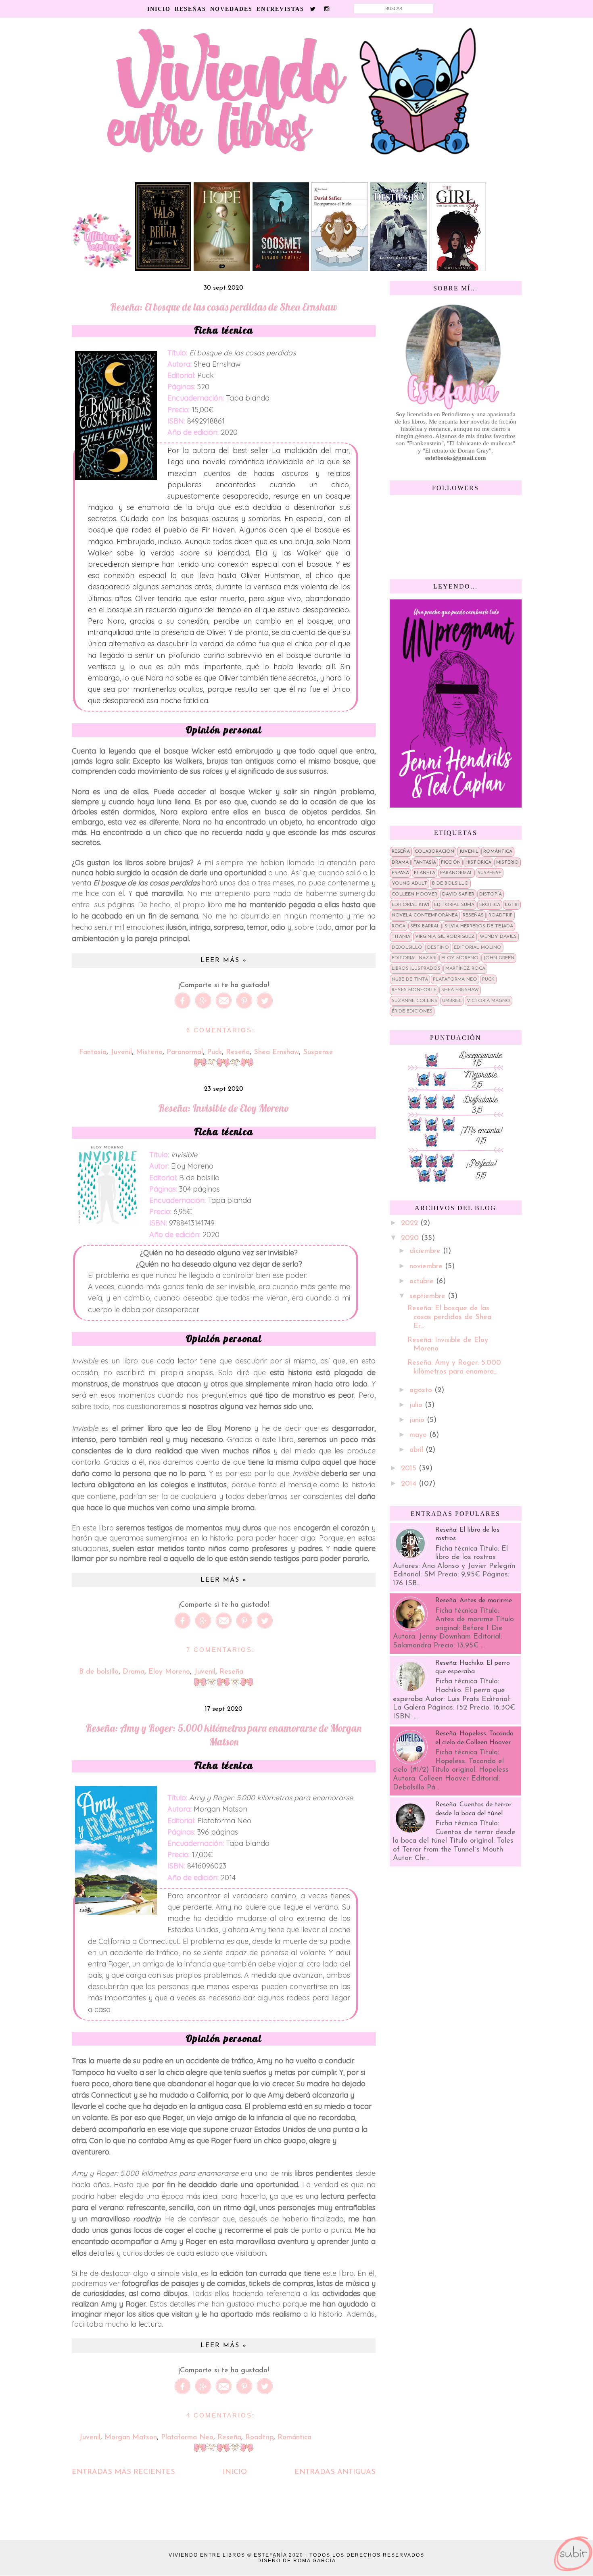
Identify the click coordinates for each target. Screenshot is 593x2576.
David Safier (458, 894)
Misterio (149, 1052)
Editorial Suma (454, 905)
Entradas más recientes (123, 2472)
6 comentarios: (221, 1030)
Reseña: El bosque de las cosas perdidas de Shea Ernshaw (224, 307)
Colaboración (434, 852)
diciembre (426, 1251)
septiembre (429, 1296)
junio (418, 1420)
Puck (214, 1052)
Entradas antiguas (335, 2472)
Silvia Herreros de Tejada (479, 926)
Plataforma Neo (187, 2438)
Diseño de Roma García (297, 2561)
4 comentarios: (221, 2415)
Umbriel (452, 1001)
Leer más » (224, 960)
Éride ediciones (412, 1011)
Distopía (491, 894)
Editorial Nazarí (414, 958)
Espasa (400, 873)
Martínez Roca (465, 969)
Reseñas (190, 9)
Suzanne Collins (414, 1001)
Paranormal (185, 1052)
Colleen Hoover (414, 894)
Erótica (490, 905)
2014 (410, 1484)
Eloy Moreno (169, 1672)
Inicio (159, 9)
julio (417, 1405)
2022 (411, 1223)
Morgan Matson (131, 2438)
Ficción (451, 862)
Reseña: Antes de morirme (474, 1601)
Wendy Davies (498, 937)
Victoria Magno (489, 1001)
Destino (438, 948)
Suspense (318, 1052)
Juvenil (121, 1052)
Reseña (238, 1052)
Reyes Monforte (414, 990)
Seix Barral (425, 926)
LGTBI (512, 905)
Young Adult (409, 883)
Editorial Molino (478, 948)
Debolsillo (407, 948)
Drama (134, 1672)
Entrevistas (280, 9)
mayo (419, 1435)
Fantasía (93, 1052)
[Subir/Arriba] (573, 2554)
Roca (399, 926)
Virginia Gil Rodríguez (445, 937)
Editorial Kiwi (410, 905)
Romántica (294, 2438)
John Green (499, 958)
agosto (422, 1390)
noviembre (427, 1267)
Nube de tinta (410, 979)
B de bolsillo (99, 1672)
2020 (411, 1238)
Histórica (478, 862)
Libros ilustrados (416, 969)
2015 (410, 1469)
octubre (423, 1282)
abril (418, 1450)
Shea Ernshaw (276, 1052)
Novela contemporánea (425, 915)
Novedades (231, 9)
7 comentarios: (221, 1650)
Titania (401, 937)
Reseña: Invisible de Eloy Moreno (224, 1108)
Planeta (425, 873)
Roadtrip (259, 2438)
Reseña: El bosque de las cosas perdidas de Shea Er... (449, 1317)
